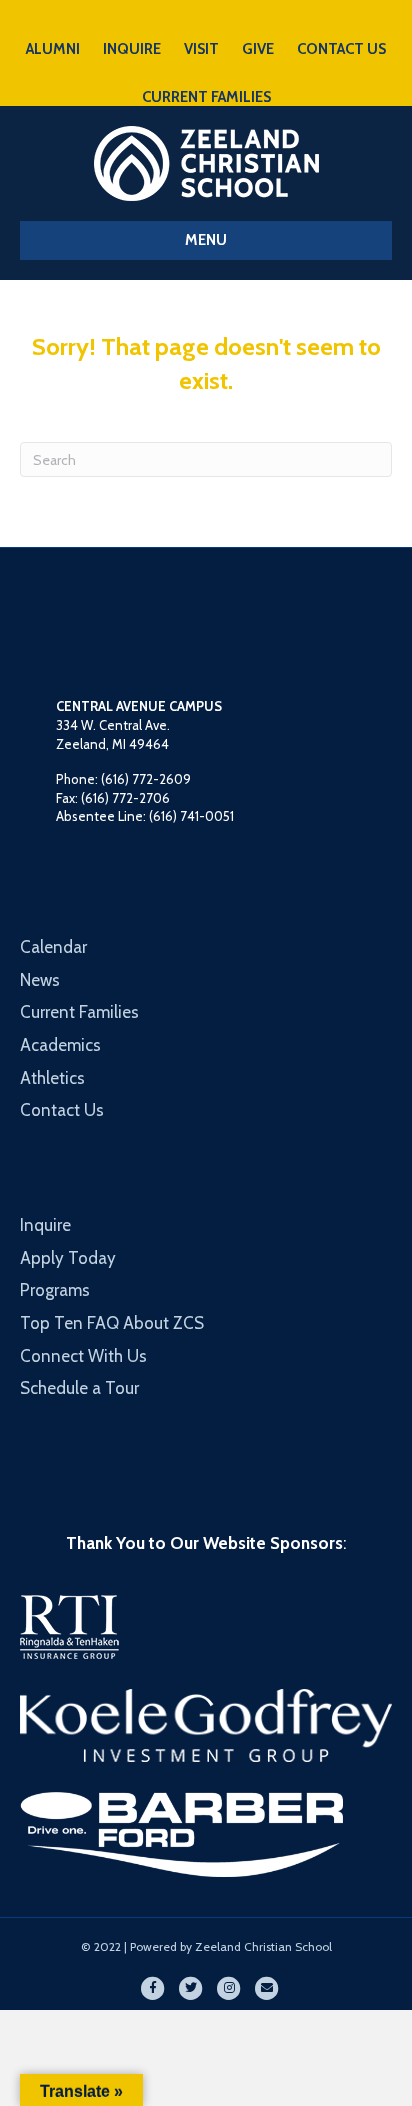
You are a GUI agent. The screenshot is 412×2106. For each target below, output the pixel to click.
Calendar (53, 947)
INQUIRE (132, 49)
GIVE (258, 49)
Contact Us (62, 1110)
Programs (55, 1290)
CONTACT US (341, 49)
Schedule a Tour (79, 1388)
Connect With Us (83, 1356)
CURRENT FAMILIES (206, 97)
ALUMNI (53, 49)
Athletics (52, 1078)
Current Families (79, 1012)
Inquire (45, 1225)
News (40, 980)
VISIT (201, 49)
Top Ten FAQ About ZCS (112, 1323)
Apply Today (68, 1258)
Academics (60, 1045)
